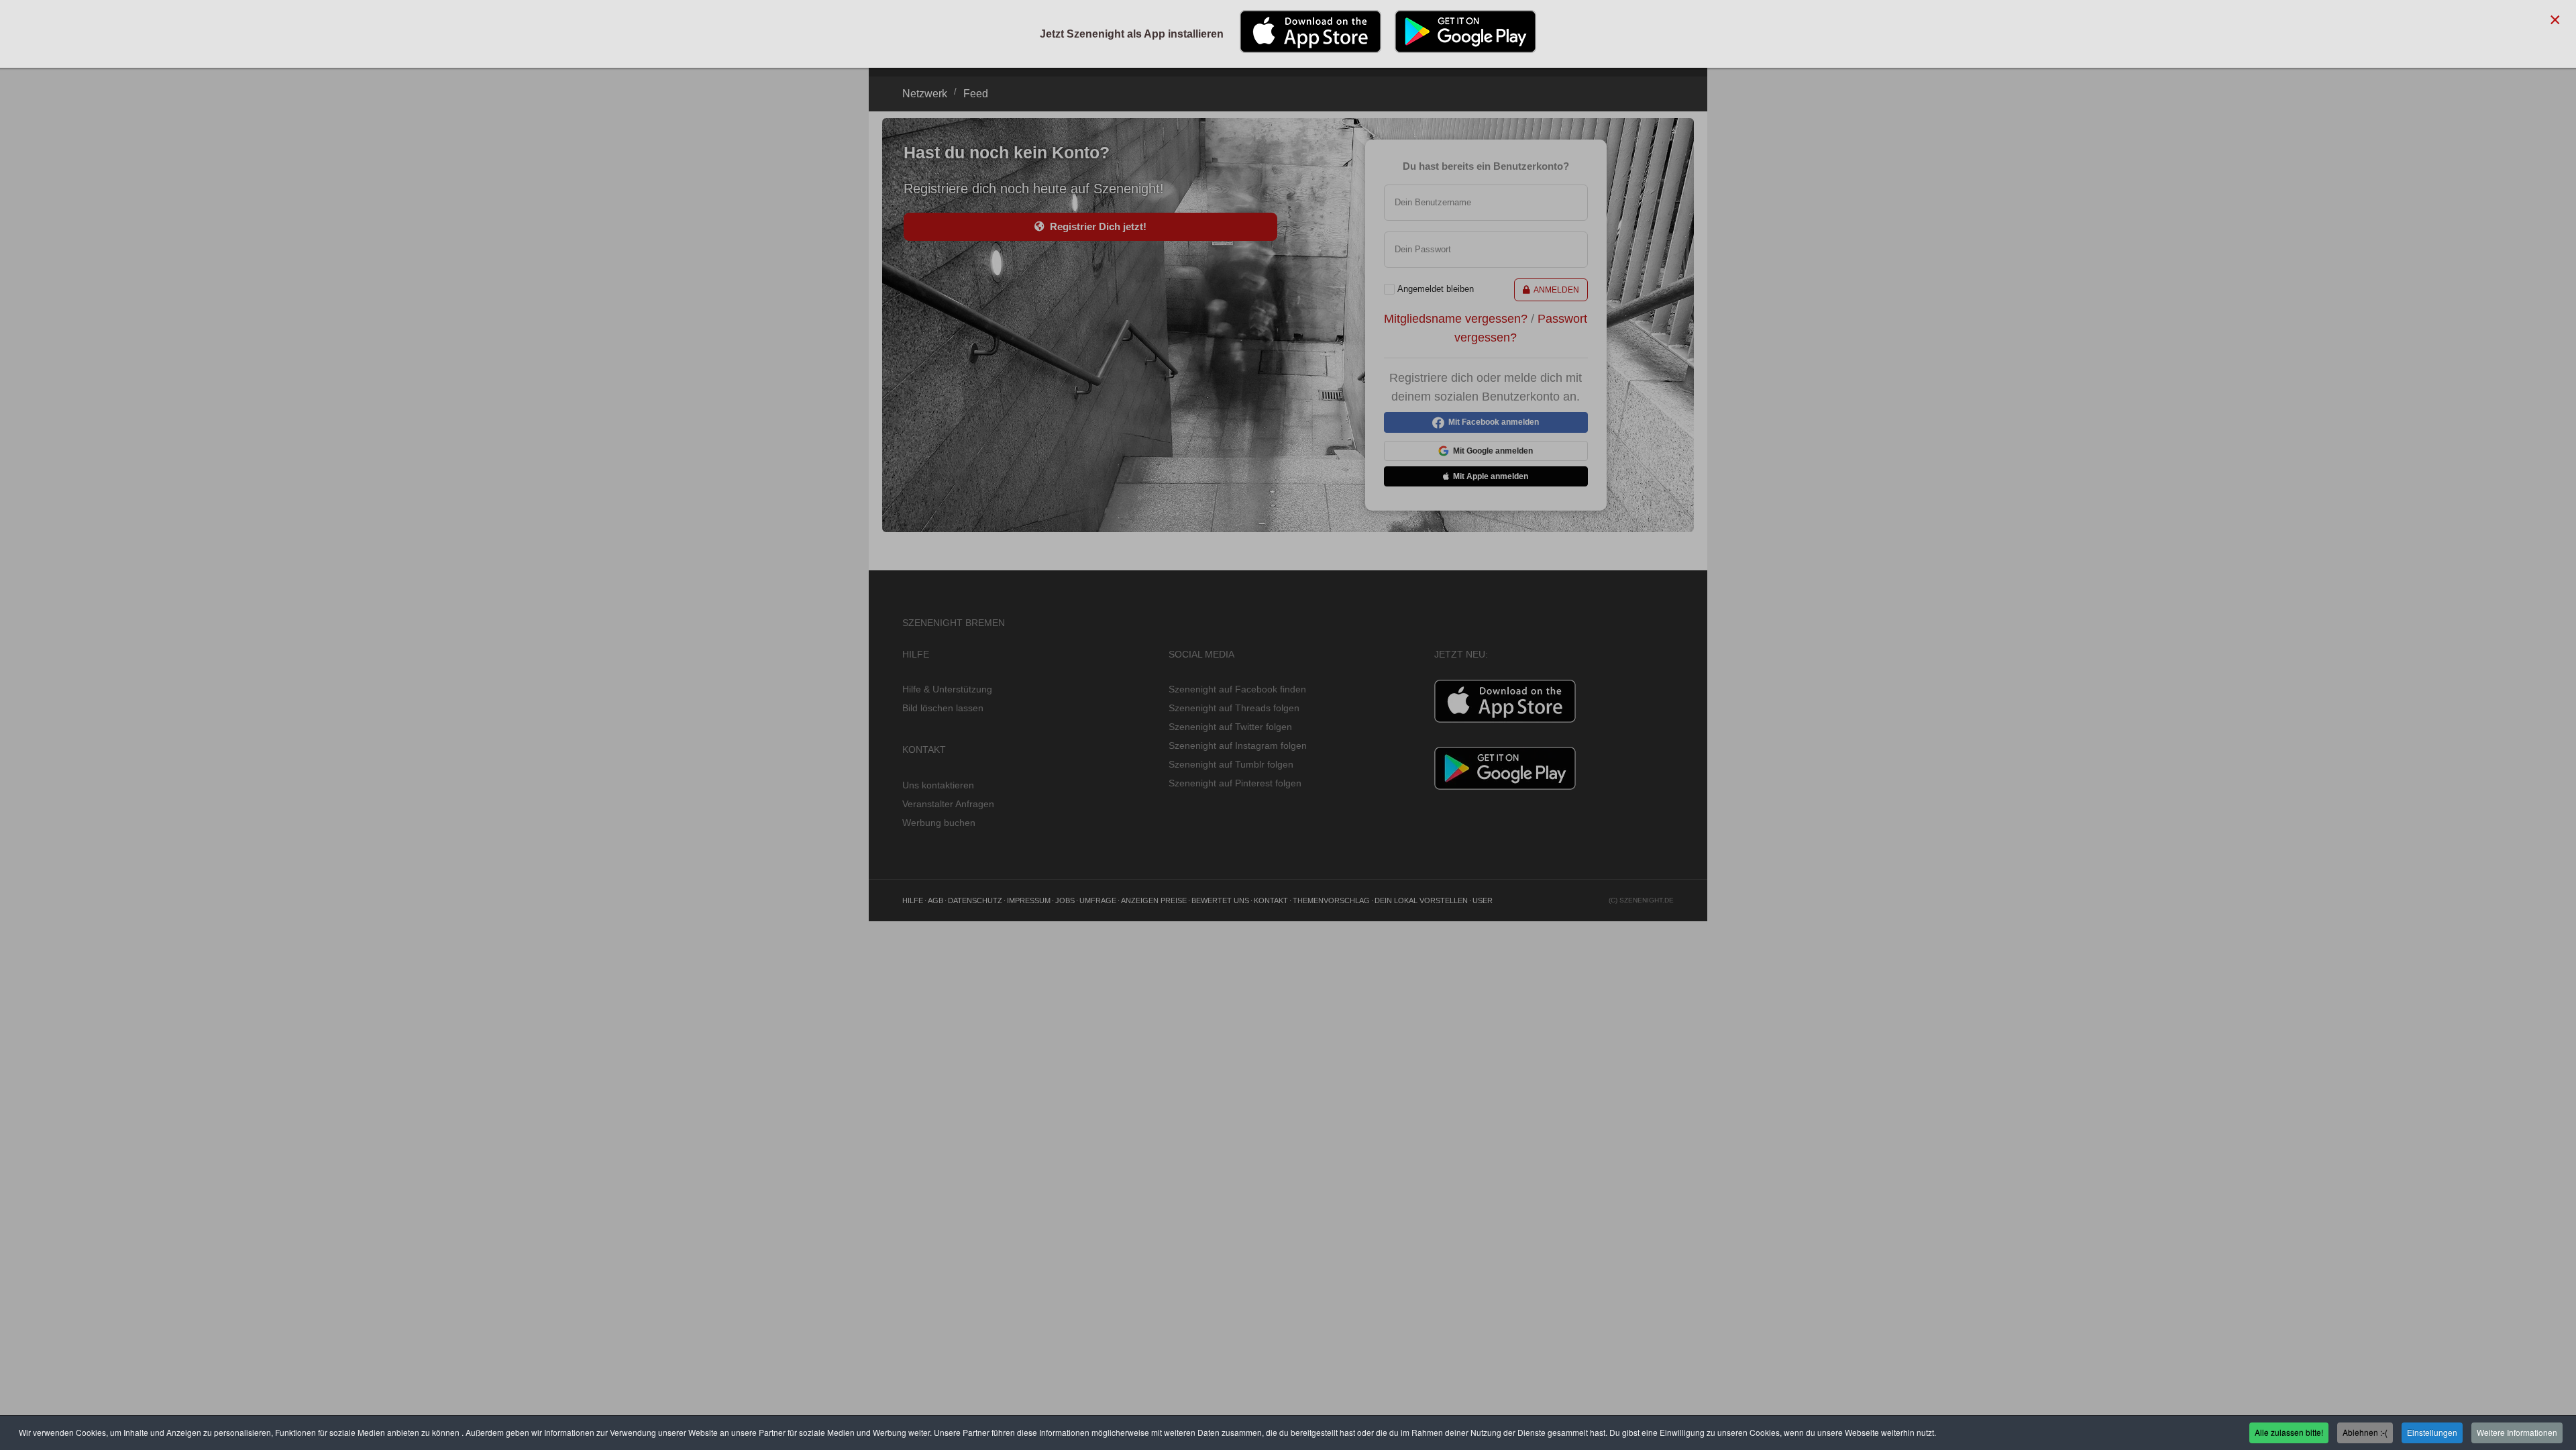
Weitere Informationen (2517, 1432)
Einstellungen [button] (2432, 1432)
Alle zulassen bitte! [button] (2289, 1432)
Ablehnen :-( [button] (2365, 1432)
